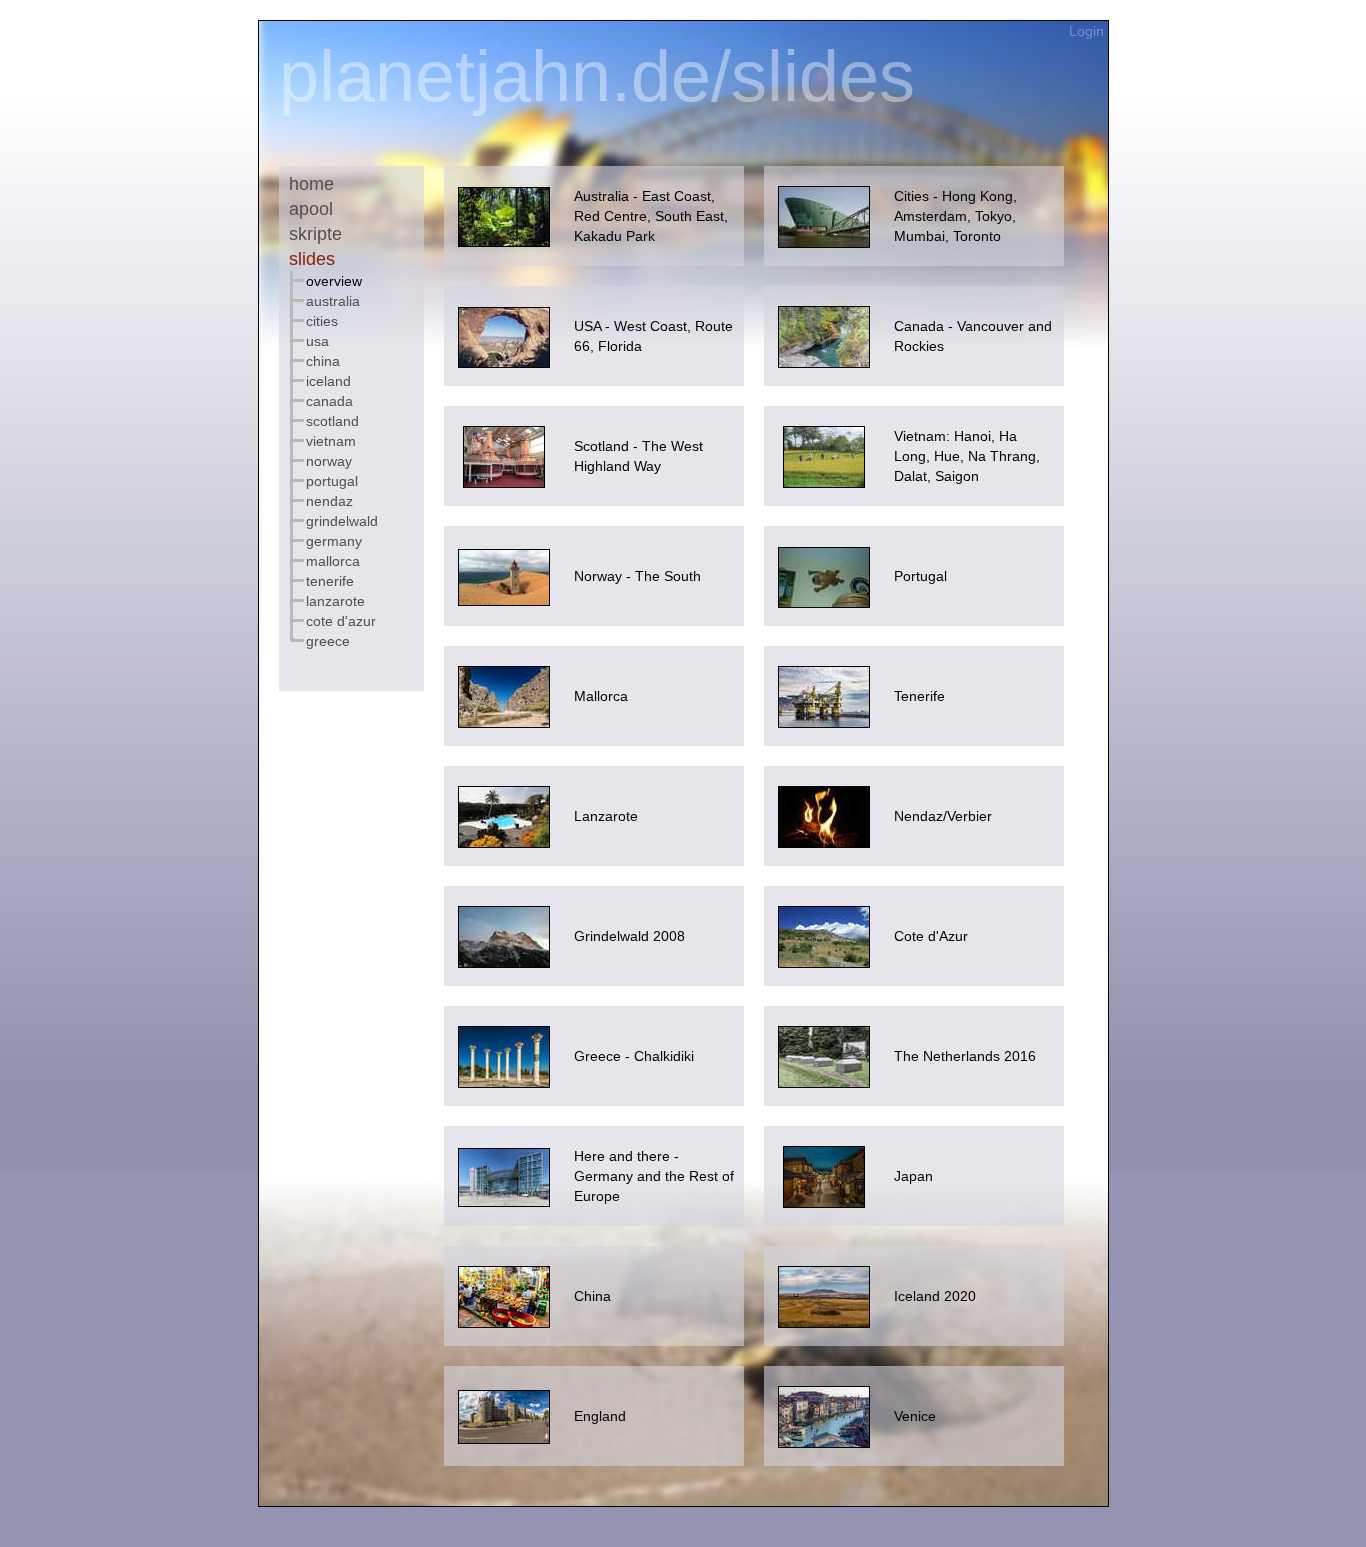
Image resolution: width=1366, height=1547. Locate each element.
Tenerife (330, 581)
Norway (329, 461)
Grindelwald (342, 521)
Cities (322, 321)
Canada (329, 401)
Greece (328, 641)
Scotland (332, 421)
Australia (333, 301)
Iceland (328, 381)
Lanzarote (335, 601)
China (323, 361)
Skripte (315, 234)
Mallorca (333, 561)
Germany (334, 541)
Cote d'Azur (341, 621)
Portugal (332, 481)
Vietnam (331, 441)
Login (1088, 31)
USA (317, 341)
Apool (311, 209)
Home (311, 184)
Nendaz (329, 501)
